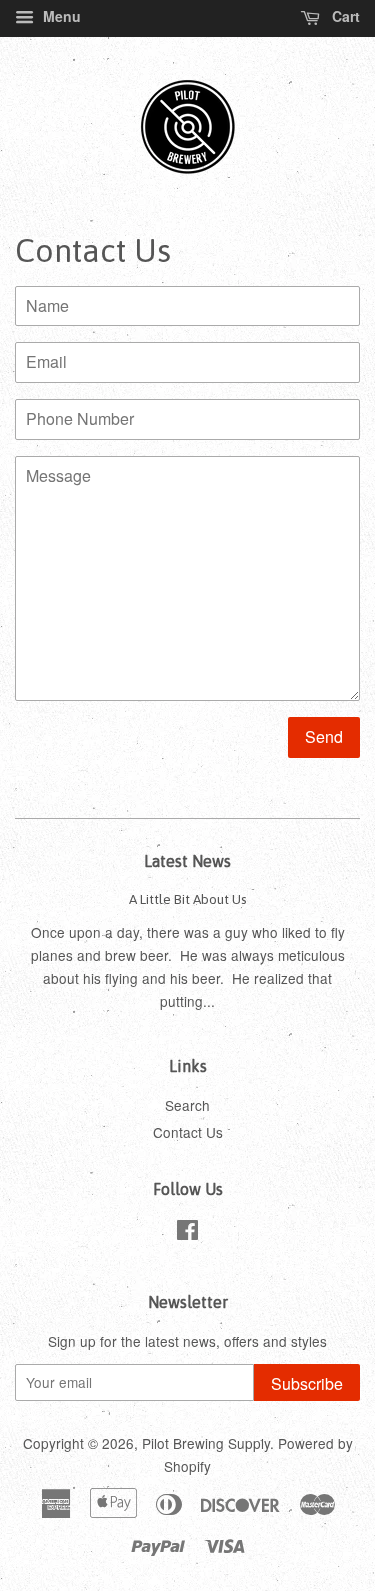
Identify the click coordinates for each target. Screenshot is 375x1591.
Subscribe (307, 1383)
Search (187, 1105)
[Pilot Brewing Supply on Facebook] (187, 1233)
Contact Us (188, 1132)
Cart (344, 16)
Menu (60, 16)
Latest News (187, 861)
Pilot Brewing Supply (206, 1443)
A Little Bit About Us (188, 899)
